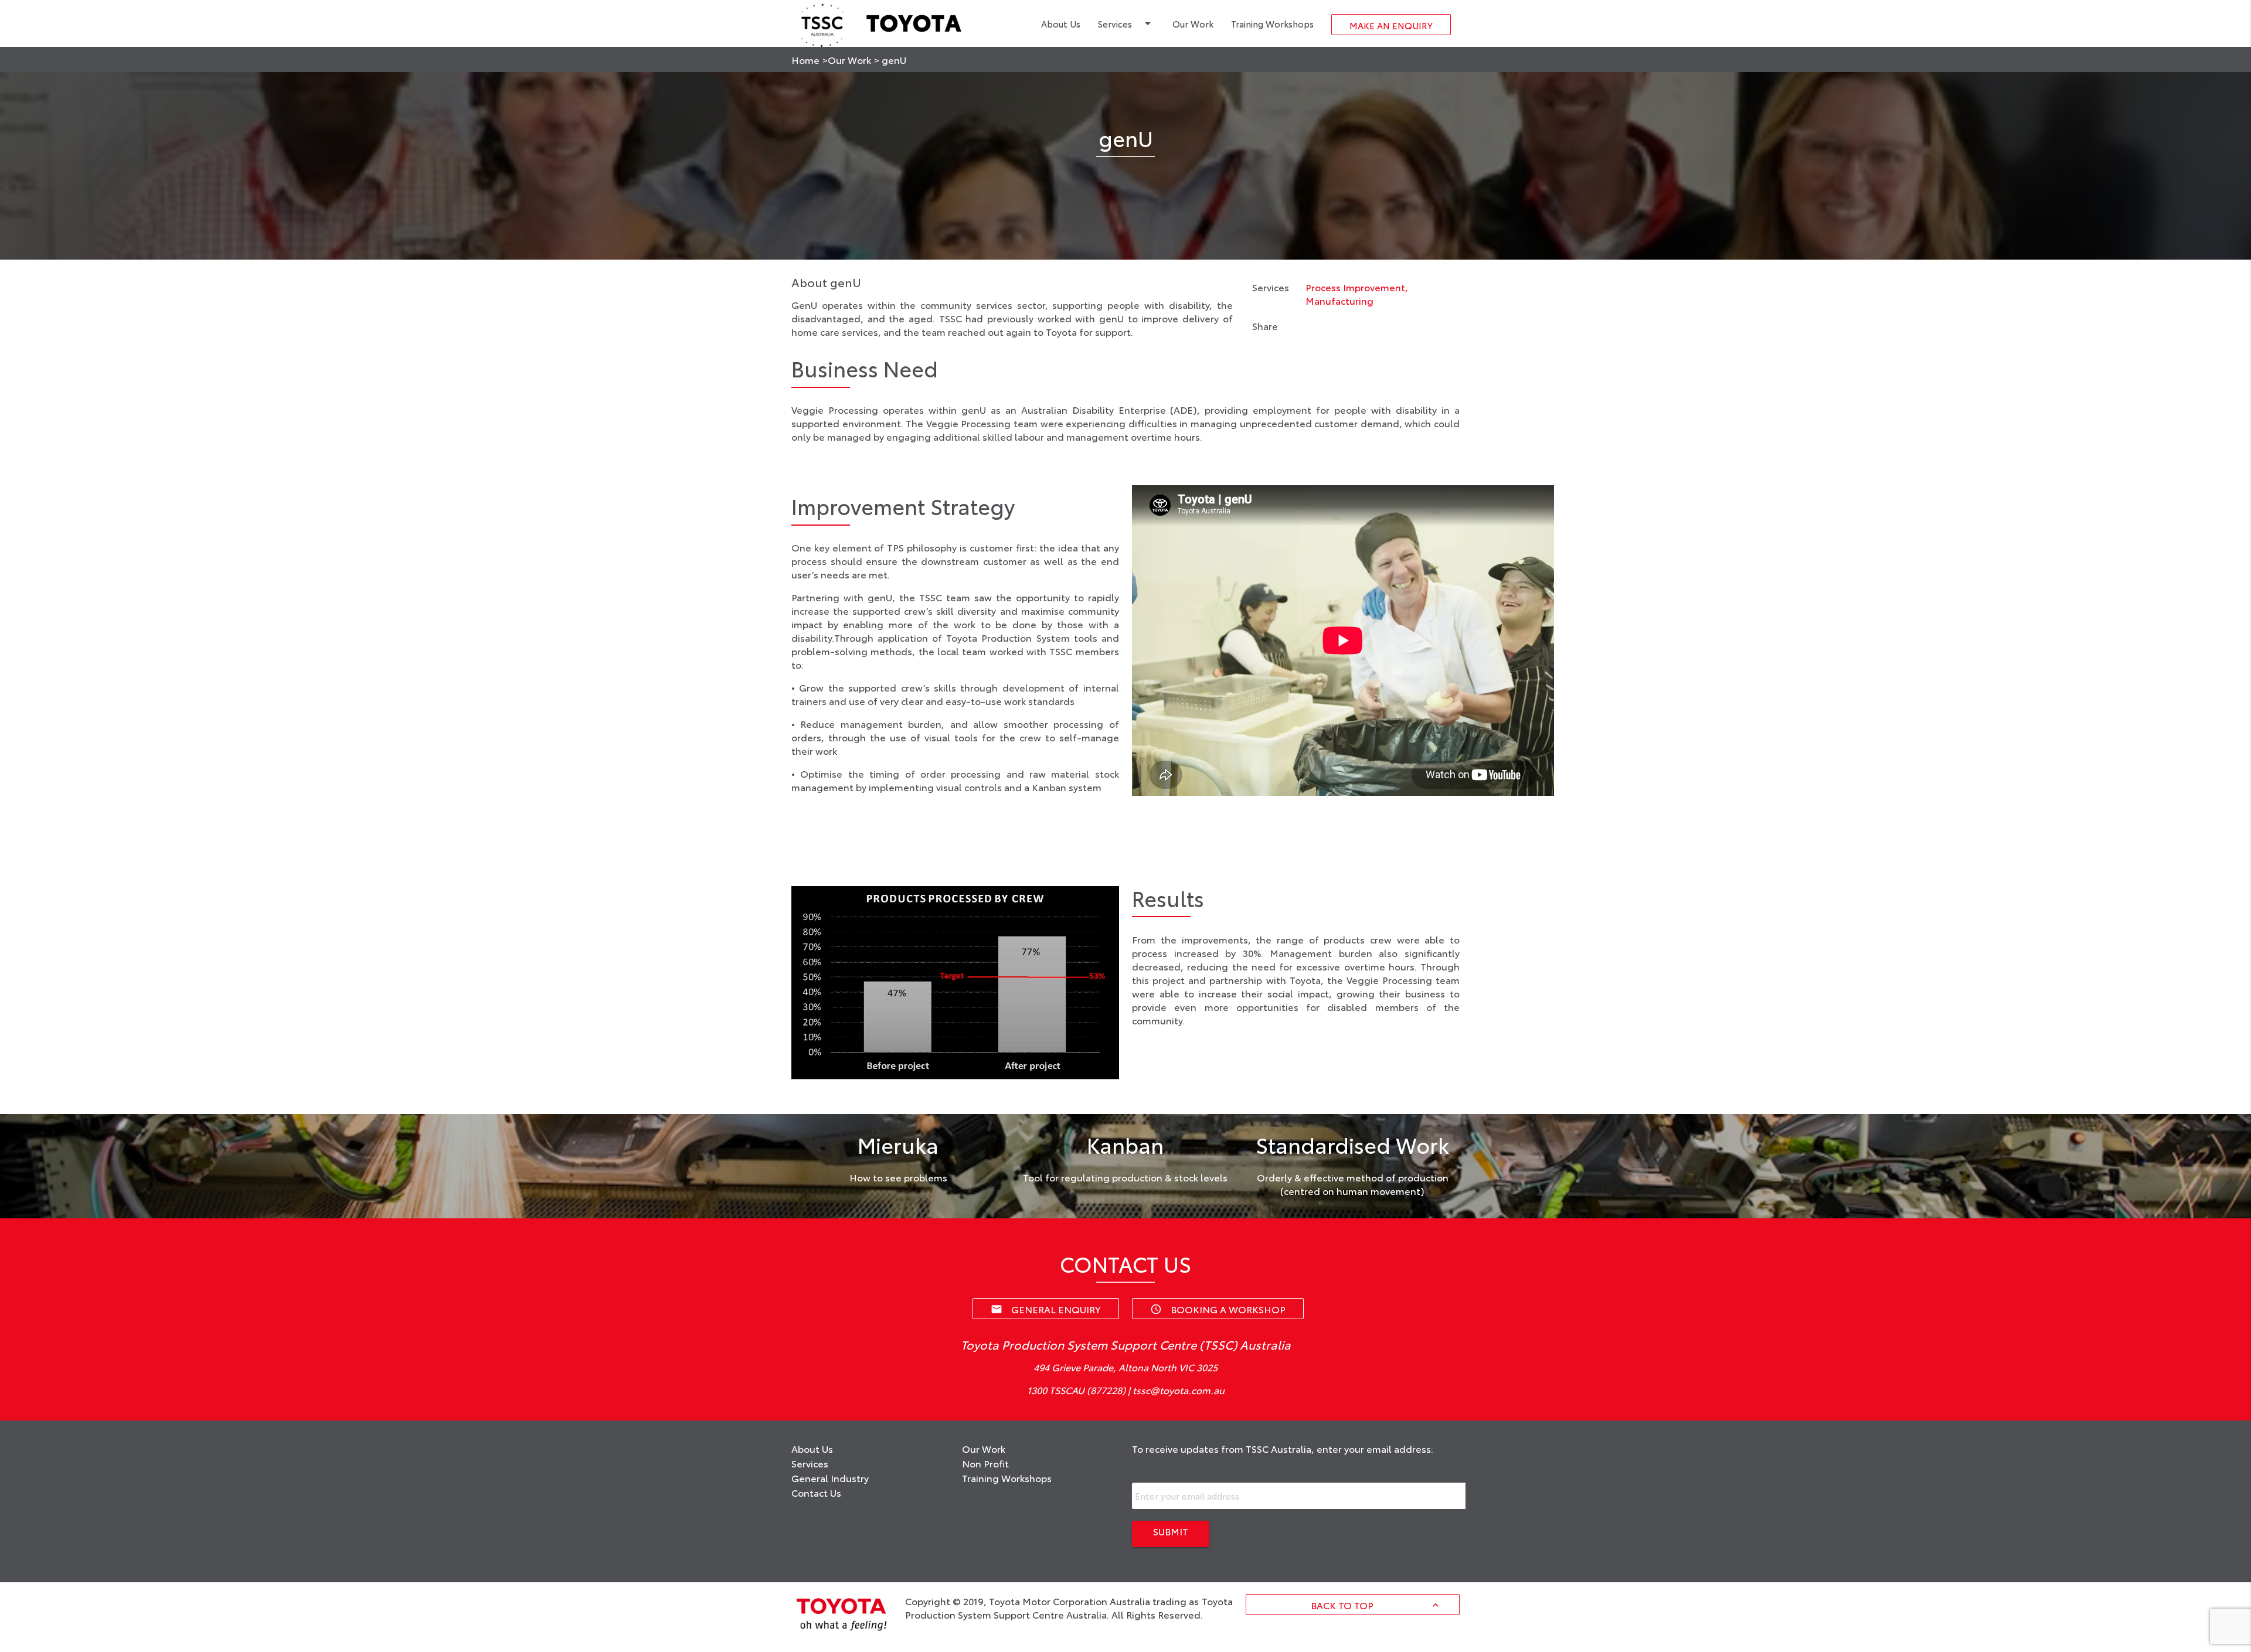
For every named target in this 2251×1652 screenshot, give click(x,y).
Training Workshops (1272, 23)
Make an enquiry (1391, 25)
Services (1126, 23)
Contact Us (816, 1492)
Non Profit (985, 1463)
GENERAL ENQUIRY (1046, 1309)
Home (805, 59)
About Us (1061, 23)
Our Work (1193, 23)
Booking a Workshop (1218, 1309)
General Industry (830, 1478)
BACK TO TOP (1376, 1605)
